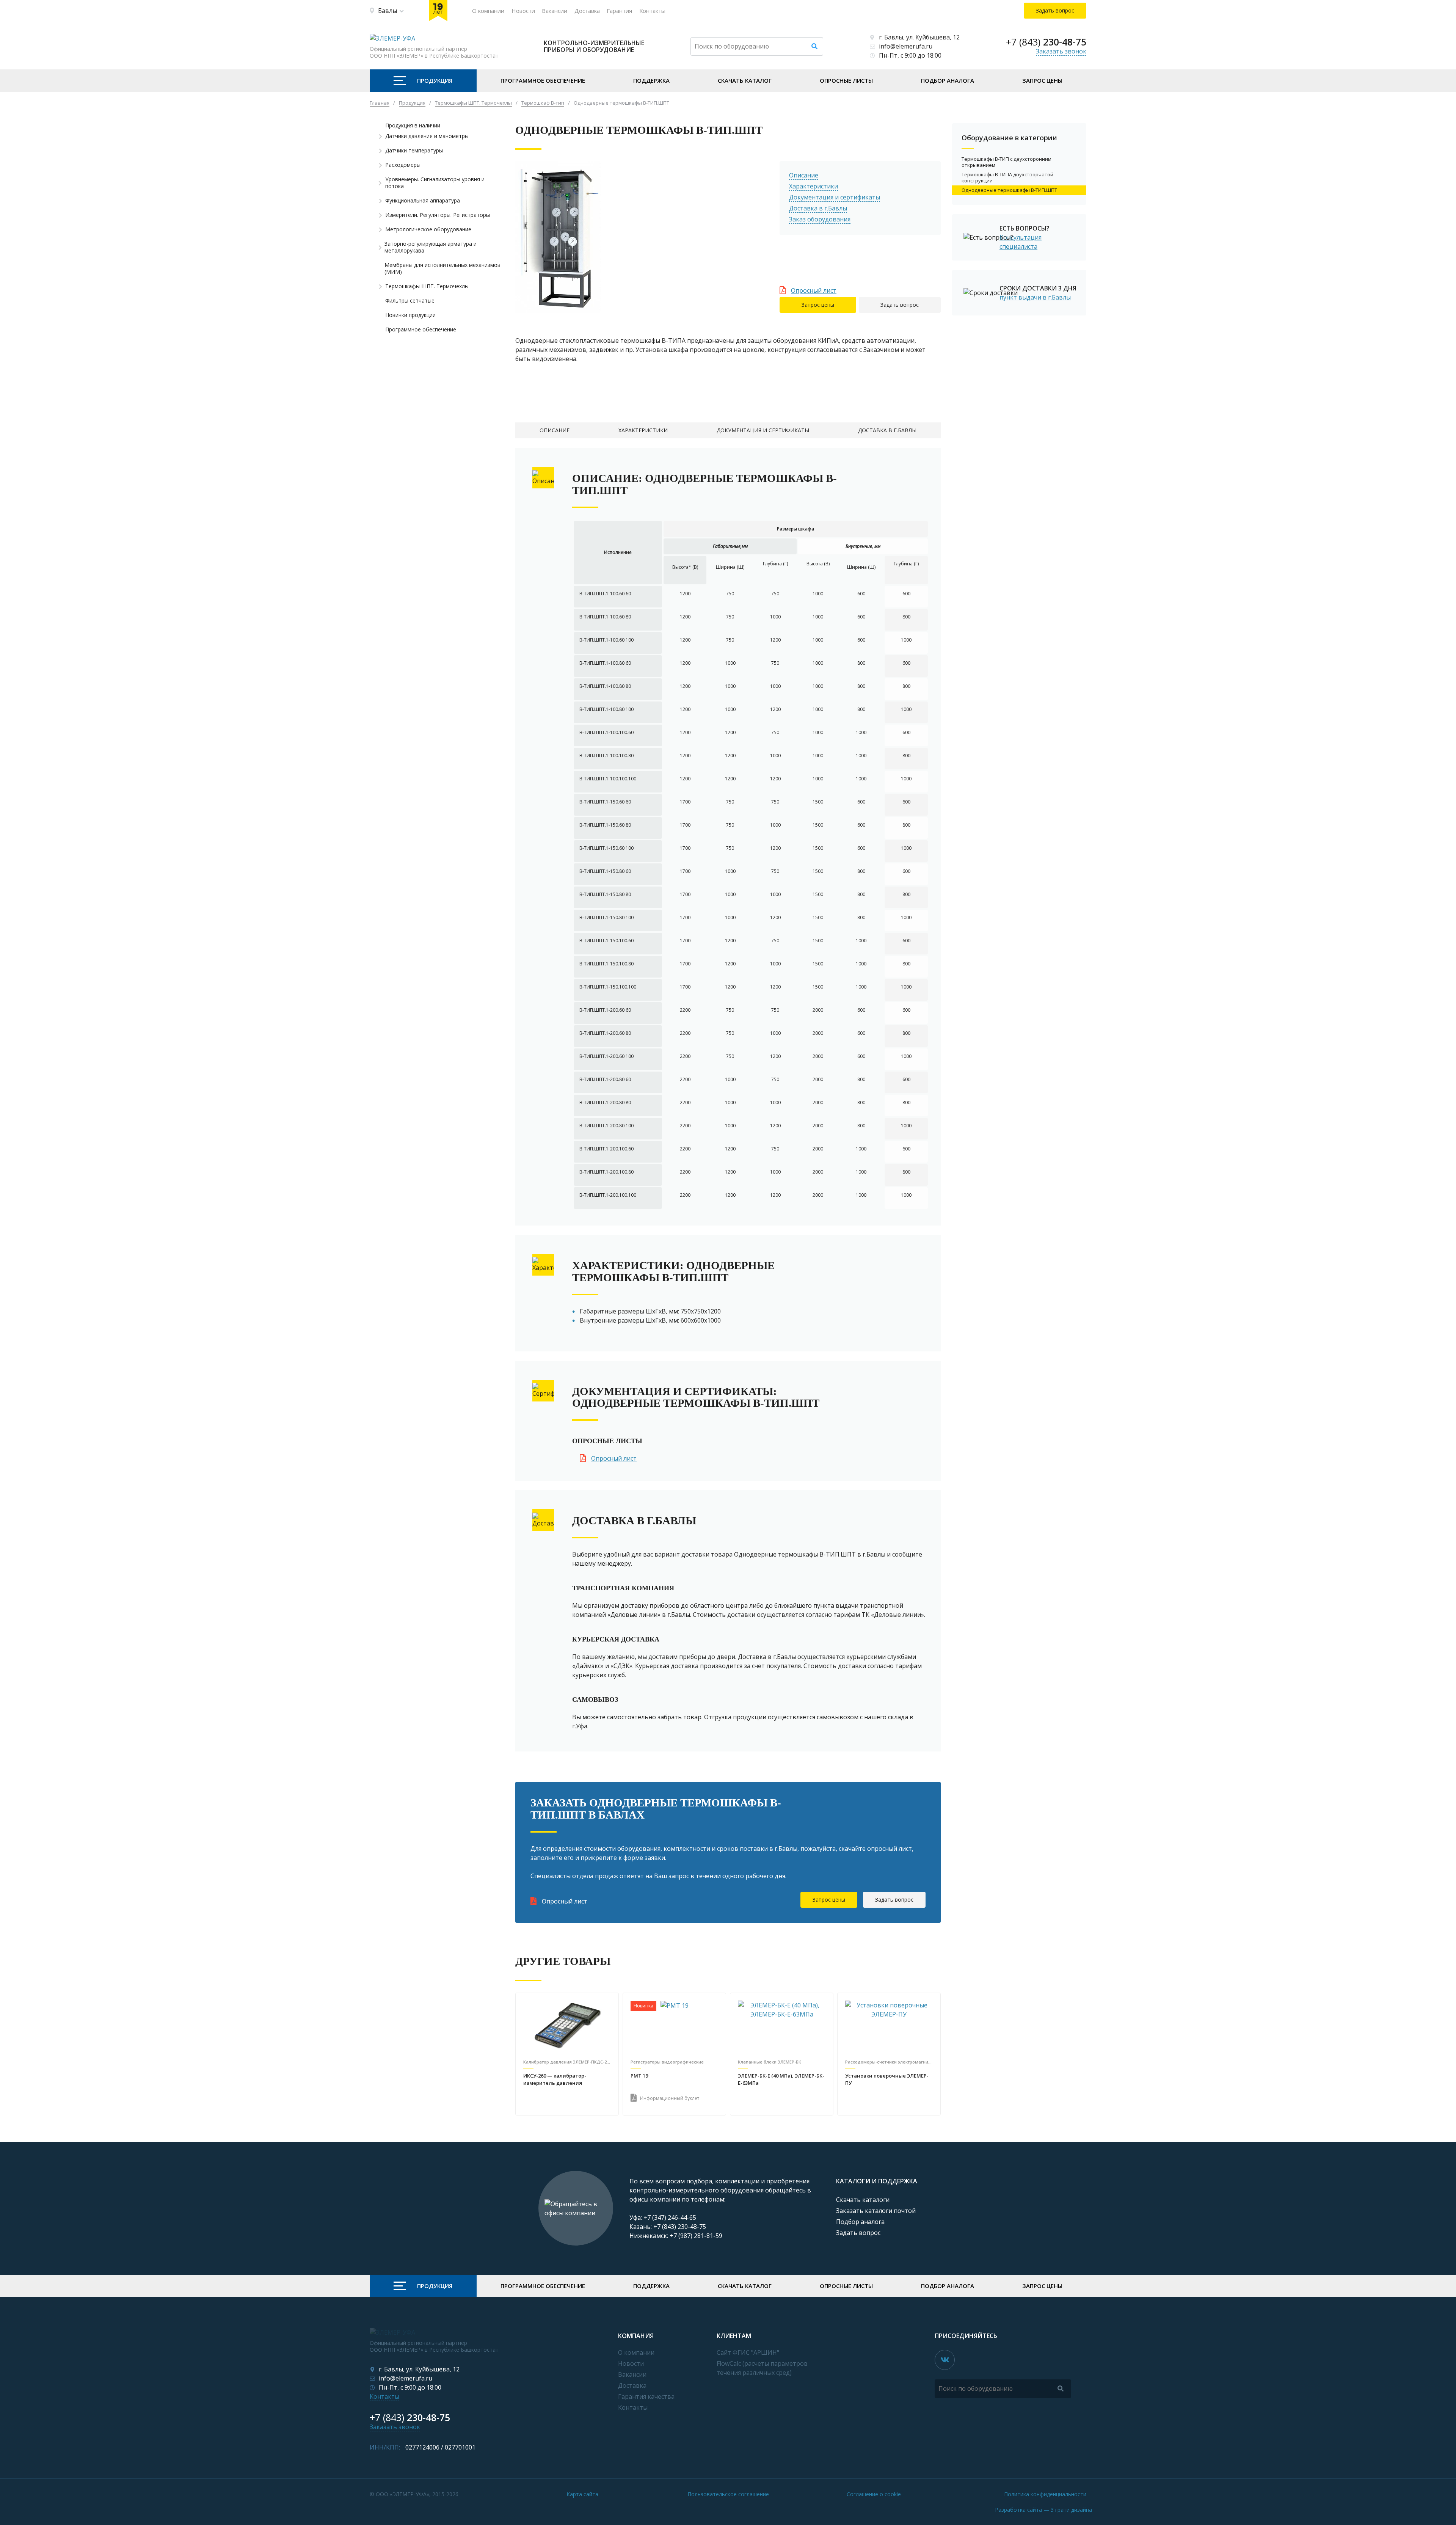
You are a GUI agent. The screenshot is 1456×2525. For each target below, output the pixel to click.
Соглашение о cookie (874, 2494)
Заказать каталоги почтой (876, 2211)
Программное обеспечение (543, 80)
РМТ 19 (639, 2076)
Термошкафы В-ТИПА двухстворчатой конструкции (1007, 177)
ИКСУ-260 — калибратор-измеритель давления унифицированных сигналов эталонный (561, 2080)
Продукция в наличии (413, 126)
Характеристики (814, 186)
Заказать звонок (1061, 51)
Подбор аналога (948, 80)
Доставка (587, 11)
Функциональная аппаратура (423, 201)
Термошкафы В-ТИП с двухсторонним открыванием (1006, 162)
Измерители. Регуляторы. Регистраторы (438, 215)
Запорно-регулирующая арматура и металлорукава (431, 247)
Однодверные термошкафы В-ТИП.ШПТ (1009, 190)
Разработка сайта (1043, 2510)
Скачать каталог (745, 80)
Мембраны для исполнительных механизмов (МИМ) (442, 268)
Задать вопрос (900, 305)
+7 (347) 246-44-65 (670, 2217)
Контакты (652, 11)
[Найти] (814, 46)
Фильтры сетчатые (410, 301)
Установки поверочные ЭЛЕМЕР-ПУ (887, 2079)
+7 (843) (1046, 42)
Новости (523, 11)
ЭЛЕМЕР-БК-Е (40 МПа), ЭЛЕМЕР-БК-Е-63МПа (781, 2079)
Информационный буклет (670, 2098)
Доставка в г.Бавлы (818, 208)
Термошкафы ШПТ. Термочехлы (427, 286)
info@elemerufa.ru (906, 46)
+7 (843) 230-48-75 (680, 2227)
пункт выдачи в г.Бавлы (1035, 297)
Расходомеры (403, 165)
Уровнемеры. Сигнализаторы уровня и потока (435, 183)
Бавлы (388, 11)
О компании (488, 11)
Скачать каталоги (863, 2200)
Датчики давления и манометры (427, 136)
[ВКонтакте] (945, 2360)
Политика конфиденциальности (1045, 2494)
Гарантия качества (646, 2396)
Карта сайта (582, 2494)
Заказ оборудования (820, 219)
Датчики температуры (414, 151)
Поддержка (651, 80)
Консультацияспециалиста (1021, 242)
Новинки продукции (410, 315)
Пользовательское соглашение (728, 2494)
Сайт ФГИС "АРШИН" (748, 2352)
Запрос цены (1042, 80)
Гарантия (619, 11)
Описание (804, 175)
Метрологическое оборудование (428, 229)
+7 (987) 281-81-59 (696, 2236)
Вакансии (555, 11)
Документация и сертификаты (835, 197)
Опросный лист (814, 290)
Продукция (435, 80)
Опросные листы (846, 80)
